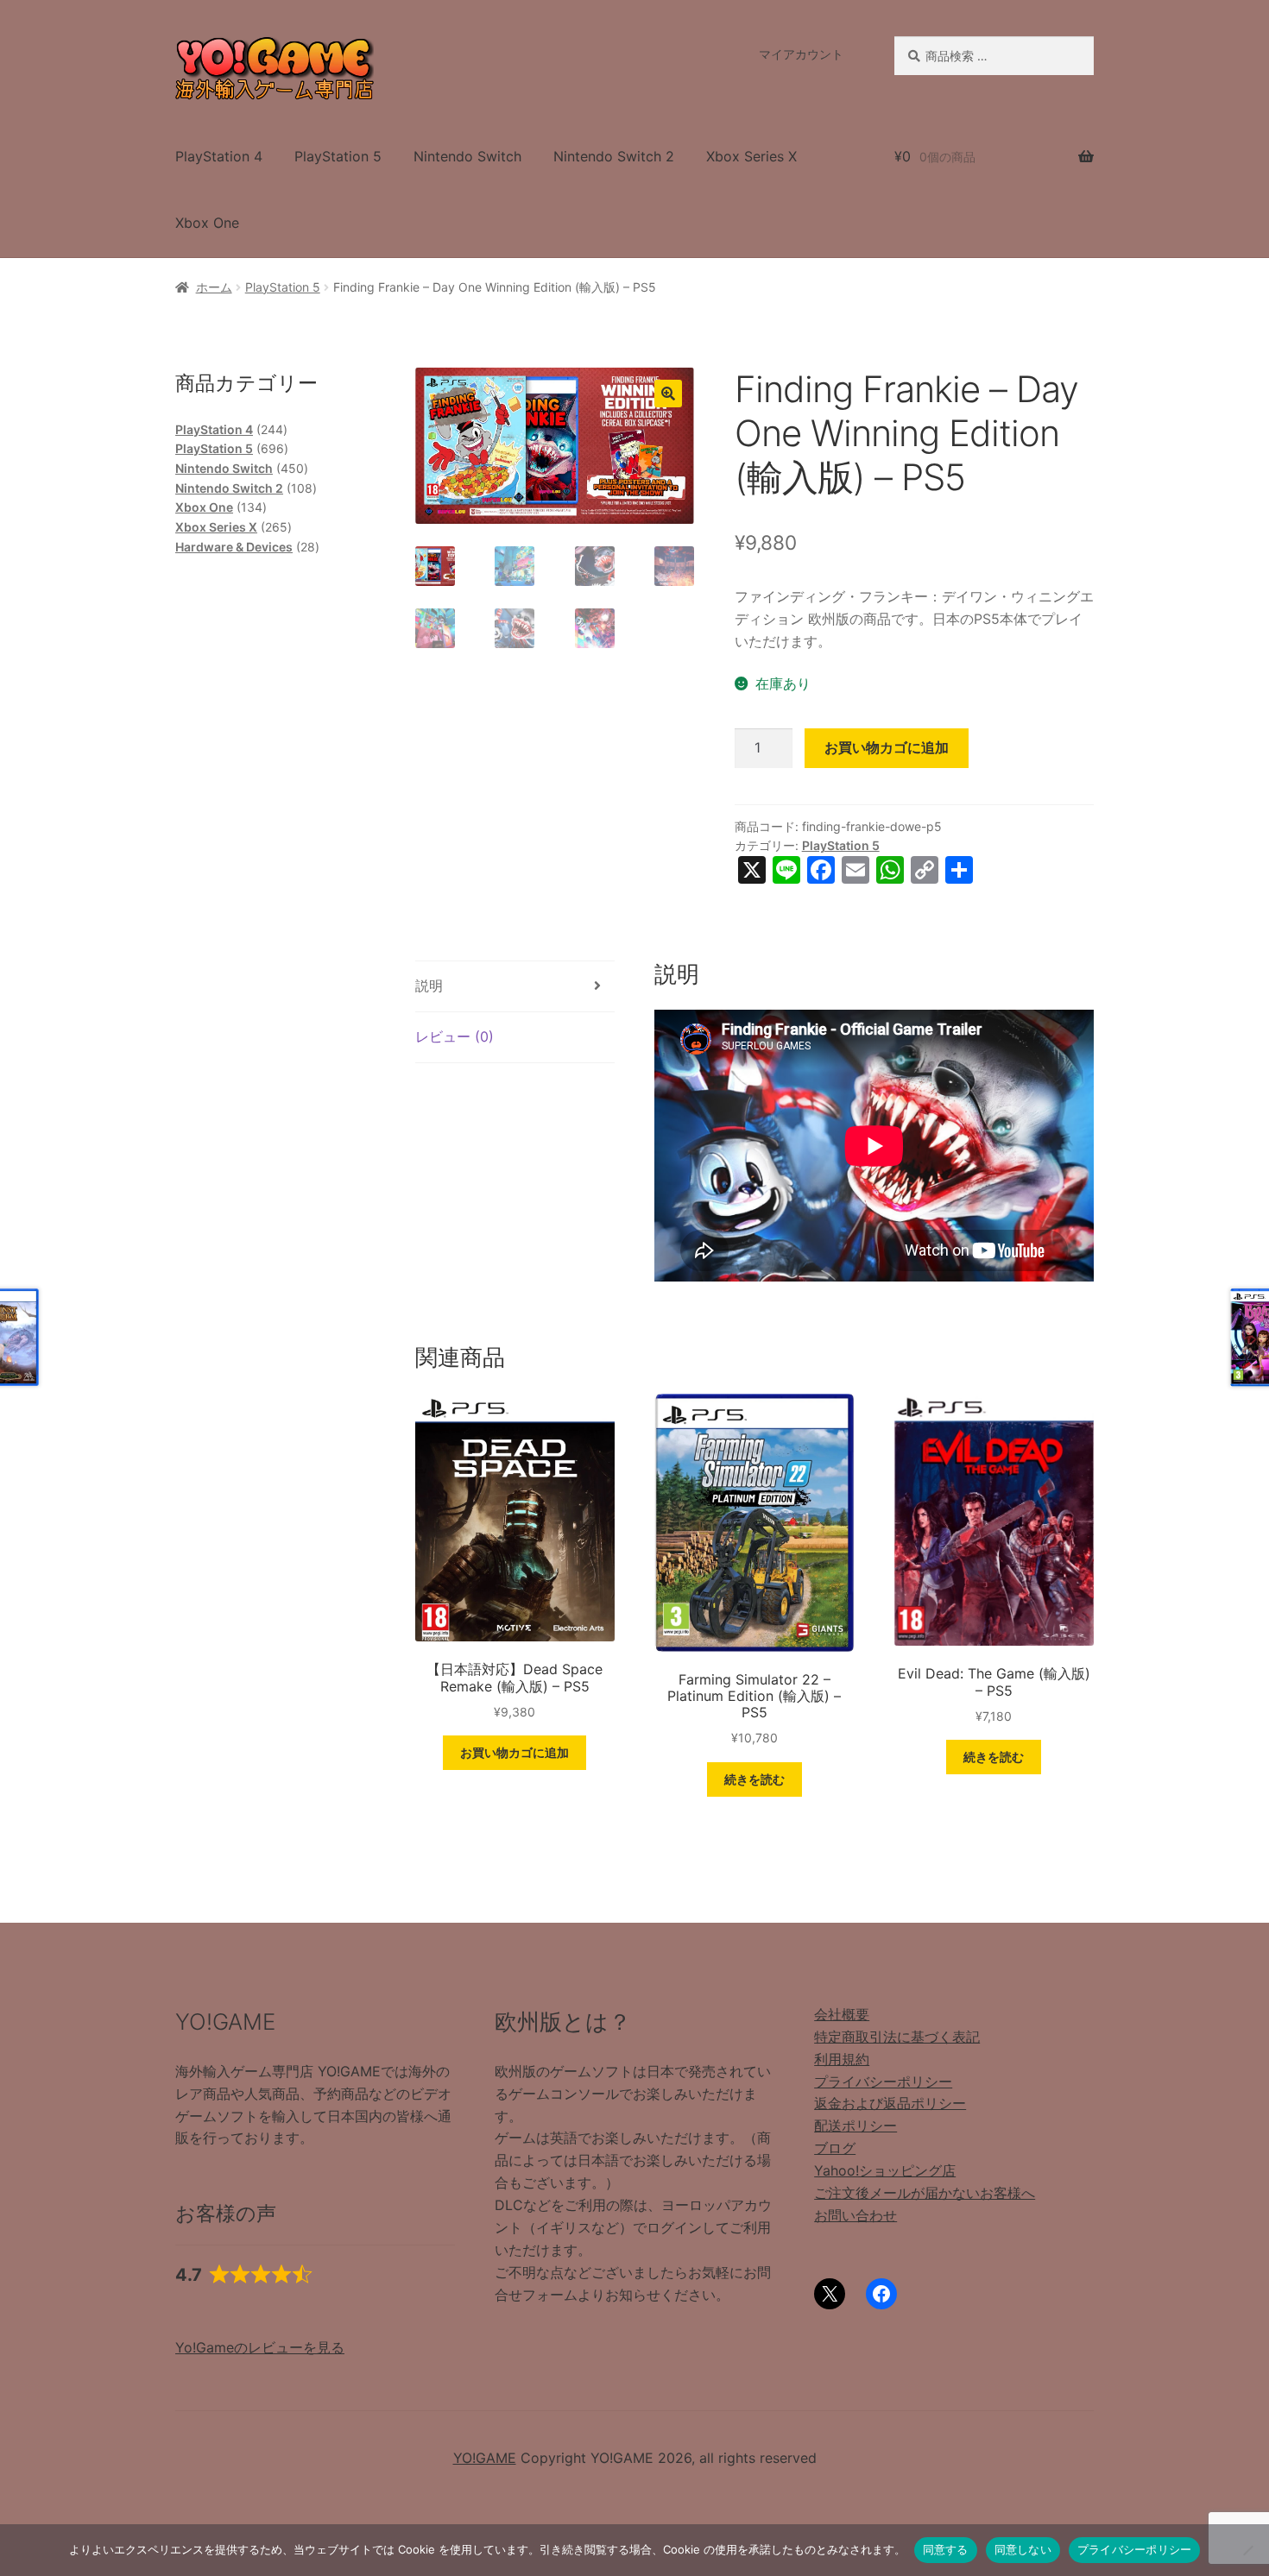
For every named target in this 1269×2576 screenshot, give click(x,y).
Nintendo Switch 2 (614, 156)
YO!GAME (485, 2458)
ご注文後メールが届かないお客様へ (925, 2193)
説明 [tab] (429, 986)
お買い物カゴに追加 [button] (515, 1752)
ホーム (214, 287)
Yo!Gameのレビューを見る (260, 2347)
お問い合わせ (855, 2215)
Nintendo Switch (467, 156)
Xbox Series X (751, 156)
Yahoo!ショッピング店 (885, 2170)
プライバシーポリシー (883, 2082)
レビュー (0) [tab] (455, 1036)
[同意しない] (1247, 2550)
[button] (668, 394)
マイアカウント (801, 54)
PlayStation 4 (219, 156)
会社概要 (842, 2014)
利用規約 (842, 2059)
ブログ (835, 2148)
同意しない (1023, 2549)
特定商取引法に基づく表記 (897, 2037)
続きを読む (754, 1779)
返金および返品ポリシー (890, 2103)
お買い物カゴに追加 (887, 747)
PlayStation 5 (338, 156)
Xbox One (207, 223)
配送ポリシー (855, 2126)
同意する (946, 2549)
